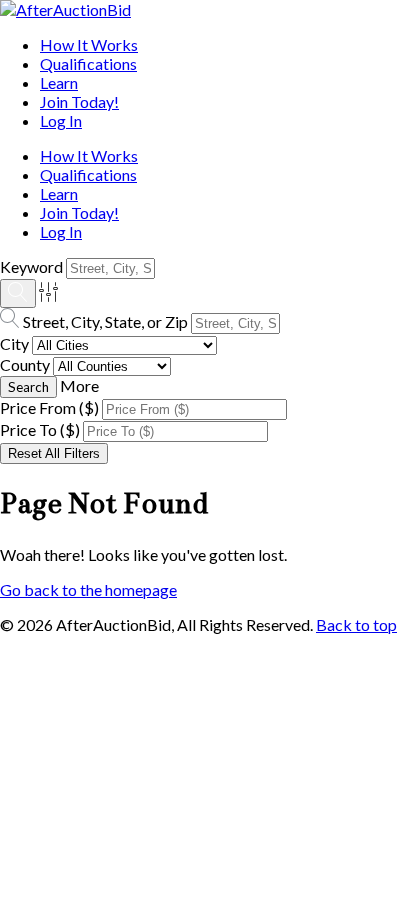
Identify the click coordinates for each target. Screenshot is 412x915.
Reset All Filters (54, 453)
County (25, 364)
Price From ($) (49, 407)
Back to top (356, 624)
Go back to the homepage (88, 589)
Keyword (31, 266)
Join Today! (79, 101)
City (14, 343)
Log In (61, 120)
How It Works (89, 44)
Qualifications (88, 63)
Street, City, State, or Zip (105, 321)
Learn (59, 82)
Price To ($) (40, 429)
